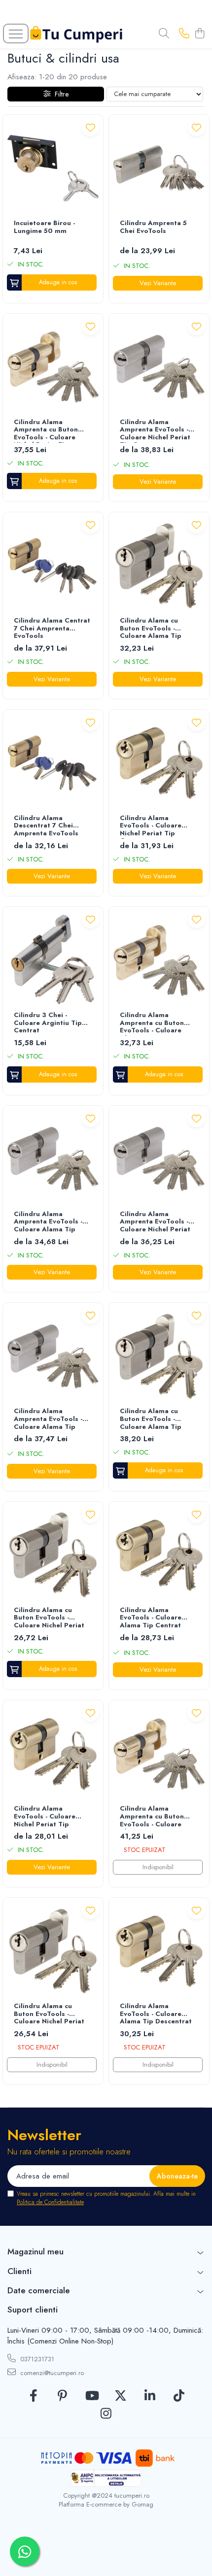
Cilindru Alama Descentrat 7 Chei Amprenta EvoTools (46, 826)
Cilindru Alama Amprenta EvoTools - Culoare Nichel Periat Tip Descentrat (155, 1222)
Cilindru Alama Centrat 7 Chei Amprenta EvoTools (52, 628)
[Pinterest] (62, 2396)
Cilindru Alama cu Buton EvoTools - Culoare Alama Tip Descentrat (151, 1420)
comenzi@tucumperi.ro (51, 2373)
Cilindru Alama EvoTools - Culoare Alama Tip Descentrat (156, 2014)
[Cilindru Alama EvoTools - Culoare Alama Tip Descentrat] (159, 1951)
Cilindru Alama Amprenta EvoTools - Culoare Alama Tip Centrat (48, 1222)
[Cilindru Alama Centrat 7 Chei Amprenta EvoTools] (53, 566)
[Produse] (16, 33)
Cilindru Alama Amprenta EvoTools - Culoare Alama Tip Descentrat (48, 1420)
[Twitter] (121, 2396)
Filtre (60, 94)
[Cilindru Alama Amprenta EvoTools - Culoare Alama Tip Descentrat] (53, 1356)
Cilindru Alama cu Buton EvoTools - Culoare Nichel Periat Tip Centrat (49, 2015)
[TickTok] (179, 2396)
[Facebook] (33, 2396)
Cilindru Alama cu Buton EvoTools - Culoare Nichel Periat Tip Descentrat (49, 1618)
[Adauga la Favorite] (90, 127)
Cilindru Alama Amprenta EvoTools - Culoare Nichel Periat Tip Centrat (155, 430)
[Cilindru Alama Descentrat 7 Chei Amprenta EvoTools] (53, 763)
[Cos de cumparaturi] (199, 34)
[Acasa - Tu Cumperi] (76, 34)
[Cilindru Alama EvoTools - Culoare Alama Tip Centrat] (159, 1555)
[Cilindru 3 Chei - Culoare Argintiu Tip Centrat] (53, 960)
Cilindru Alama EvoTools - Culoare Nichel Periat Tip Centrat (151, 826)
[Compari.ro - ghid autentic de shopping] (106, 2553)
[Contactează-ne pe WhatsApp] (25, 2551)
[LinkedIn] (150, 2396)
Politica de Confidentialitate (50, 2202)
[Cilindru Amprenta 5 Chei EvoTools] (159, 168)
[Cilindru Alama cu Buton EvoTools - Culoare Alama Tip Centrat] (159, 566)
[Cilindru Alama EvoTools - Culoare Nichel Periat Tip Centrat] (159, 763)
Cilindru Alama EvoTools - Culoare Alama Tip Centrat (151, 1618)
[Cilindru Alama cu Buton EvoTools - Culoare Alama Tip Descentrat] (159, 1356)
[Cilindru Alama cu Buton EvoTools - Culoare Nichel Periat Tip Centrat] (53, 1951)
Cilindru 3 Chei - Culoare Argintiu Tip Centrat (48, 1023)
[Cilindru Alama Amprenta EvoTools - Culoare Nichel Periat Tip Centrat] (159, 367)
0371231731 (36, 2359)
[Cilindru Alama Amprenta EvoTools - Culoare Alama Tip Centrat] (53, 1159)
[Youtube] (91, 2396)
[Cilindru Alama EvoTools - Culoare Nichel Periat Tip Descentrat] (53, 1754)
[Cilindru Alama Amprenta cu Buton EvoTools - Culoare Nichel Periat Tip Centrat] (53, 367)
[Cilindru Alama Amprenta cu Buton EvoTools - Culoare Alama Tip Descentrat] (159, 960)
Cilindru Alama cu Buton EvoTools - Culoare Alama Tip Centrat (151, 629)
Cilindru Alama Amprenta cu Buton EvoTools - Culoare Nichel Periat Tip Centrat (46, 430)
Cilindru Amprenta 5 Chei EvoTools (153, 227)
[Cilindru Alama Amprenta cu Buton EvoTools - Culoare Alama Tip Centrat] (159, 1754)
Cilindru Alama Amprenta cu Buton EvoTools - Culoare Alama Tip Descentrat (156, 1024)
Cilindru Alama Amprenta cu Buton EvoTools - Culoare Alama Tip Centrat (152, 1817)
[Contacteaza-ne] (184, 34)
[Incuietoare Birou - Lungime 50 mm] (53, 168)
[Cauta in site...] (164, 34)
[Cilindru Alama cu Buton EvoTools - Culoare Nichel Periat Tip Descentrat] (53, 1555)
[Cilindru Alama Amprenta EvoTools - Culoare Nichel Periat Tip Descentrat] (159, 1159)
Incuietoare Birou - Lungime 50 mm (44, 227)
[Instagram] (106, 2414)
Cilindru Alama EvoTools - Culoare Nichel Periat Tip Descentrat (45, 1817)
